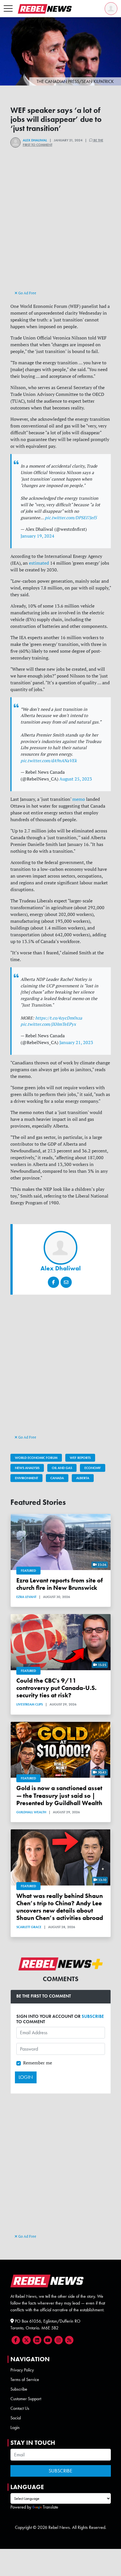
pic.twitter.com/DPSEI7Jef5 (71, 518)
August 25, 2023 (76, 779)
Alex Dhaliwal (35, 140)
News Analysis (27, 1468)
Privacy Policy (22, 2370)
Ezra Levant (26, 1597)
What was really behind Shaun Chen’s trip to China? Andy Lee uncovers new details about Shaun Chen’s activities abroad (60, 1907)
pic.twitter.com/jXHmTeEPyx (48, 1024)
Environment (26, 1478)
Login (15, 2427)
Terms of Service (25, 2379)
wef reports (80, 1458)
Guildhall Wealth (31, 1812)
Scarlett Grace (29, 1927)
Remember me (38, 2063)
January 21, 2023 (76, 1042)
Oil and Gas (62, 1468)
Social (16, 2418)
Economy (93, 1468)
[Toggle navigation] (8, 9)
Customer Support (26, 2399)
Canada (57, 1478)
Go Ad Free (27, 293)
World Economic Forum (36, 1458)
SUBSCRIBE (93, 2016)
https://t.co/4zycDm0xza (59, 1018)
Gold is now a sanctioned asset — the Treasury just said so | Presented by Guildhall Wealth (59, 1795)
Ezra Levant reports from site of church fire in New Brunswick (60, 1584)
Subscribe (19, 2389)
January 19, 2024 (37, 536)
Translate (51, 2507)
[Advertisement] (60, 229)
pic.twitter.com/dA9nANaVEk (49, 761)
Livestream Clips (30, 1704)
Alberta (83, 1478)
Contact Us (20, 2408)
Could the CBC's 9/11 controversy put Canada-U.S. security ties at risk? (56, 1688)
